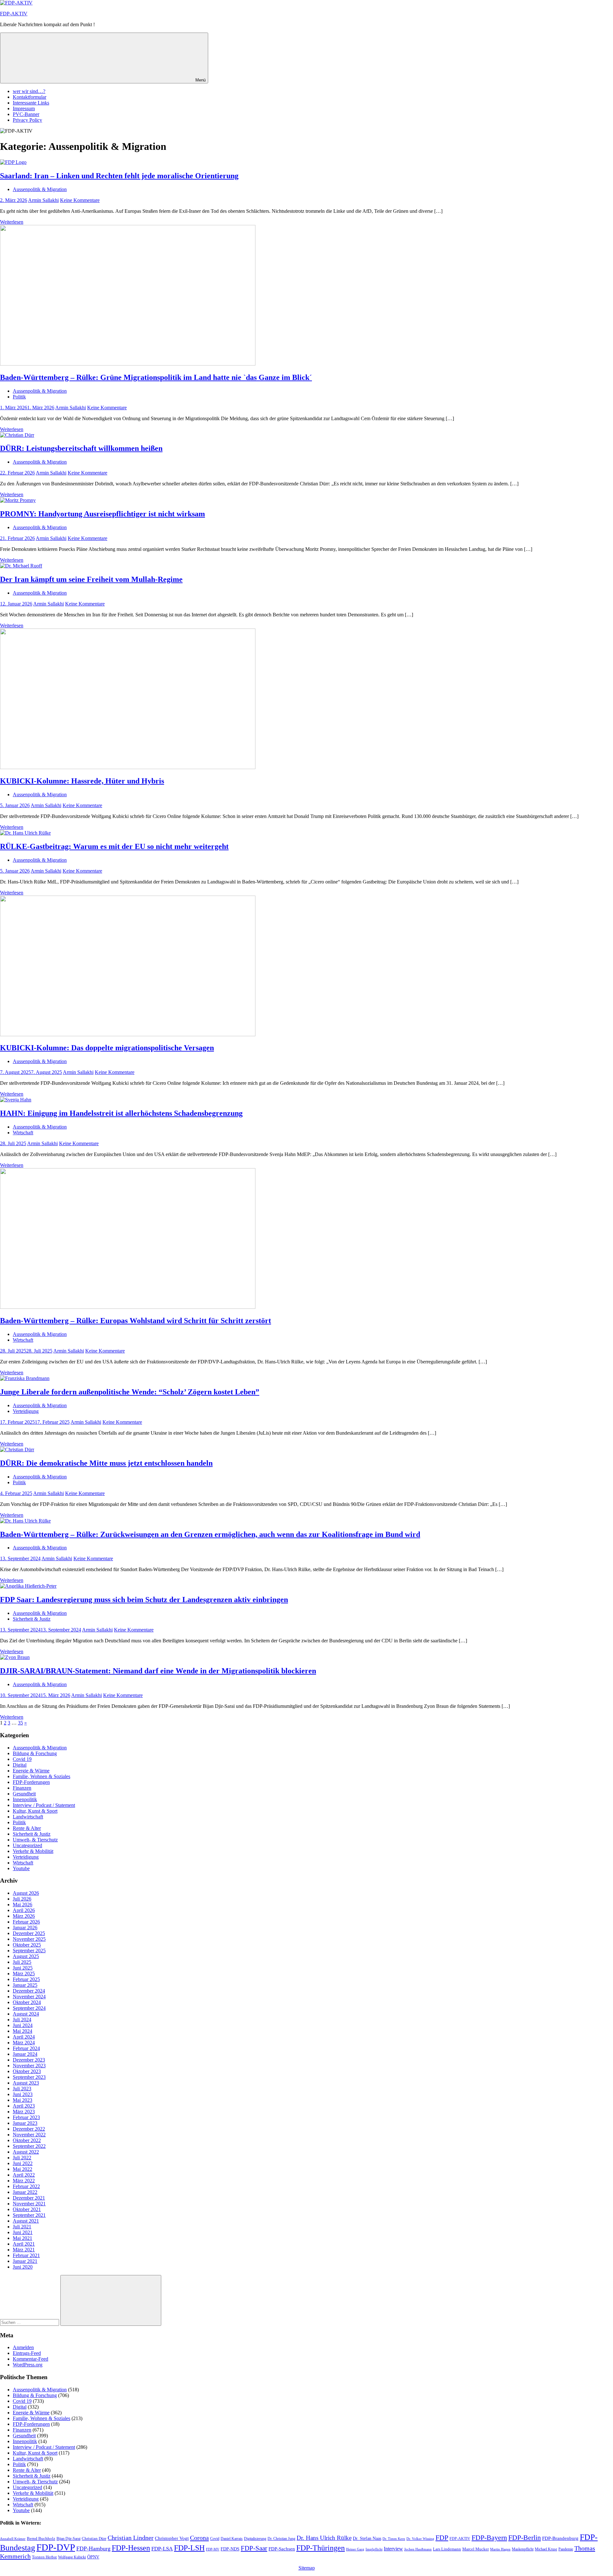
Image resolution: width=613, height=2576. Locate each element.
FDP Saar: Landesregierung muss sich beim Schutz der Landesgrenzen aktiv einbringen (144, 1600)
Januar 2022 (25, 2192)
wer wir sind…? (29, 91)
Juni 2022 (23, 2163)
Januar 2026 (25, 1928)
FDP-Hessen (131, 2548)
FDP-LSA (162, 2549)
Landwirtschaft (28, 1817)
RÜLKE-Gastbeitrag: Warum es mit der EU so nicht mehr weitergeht (114, 846)
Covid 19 (22, 1759)
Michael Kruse (546, 2549)
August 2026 (26, 1893)
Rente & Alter (27, 1828)
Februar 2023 (26, 2117)
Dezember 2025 (29, 1933)
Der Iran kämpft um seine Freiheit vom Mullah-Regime (91, 579)
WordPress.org (28, 2365)
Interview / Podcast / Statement (44, 1805)
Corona (199, 2538)
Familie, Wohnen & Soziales (42, 1776)
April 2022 (24, 2175)
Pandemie (566, 2549)
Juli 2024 (22, 2020)
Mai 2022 (23, 2169)
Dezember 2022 (29, 2129)
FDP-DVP (56, 2547)
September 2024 (29, 2008)
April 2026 (24, 1910)
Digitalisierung (255, 2539)
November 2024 (29, 1997)
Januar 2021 (25, 2261)
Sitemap (307, 2568)
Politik (19, 397)
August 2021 (26, 2221)
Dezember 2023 (29, 2060)
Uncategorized (27, 1845)
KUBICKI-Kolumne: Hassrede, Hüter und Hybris (82, 781)
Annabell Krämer (13, 2539)
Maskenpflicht (523, 2549)
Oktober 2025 (27, 1945)
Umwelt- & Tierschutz (35, 1840)
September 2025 (29, 1951)
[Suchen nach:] (30, 2322)
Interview (393, 2549)
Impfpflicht (374, 2549)
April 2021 (24, 2244)
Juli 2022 (22, 2158)
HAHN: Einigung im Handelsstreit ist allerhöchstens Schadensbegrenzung (121, 1113)
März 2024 (24, 2043)
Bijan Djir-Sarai (68, 2539)
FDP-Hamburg (93, 2549)
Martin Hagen (500, 2549)
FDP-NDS (230, 2549)
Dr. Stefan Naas (367, 2538)
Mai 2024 (23, 2031)
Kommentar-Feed (30, 2359)
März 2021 (24, 2250)
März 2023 (24, 2112)
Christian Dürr (94, 2538)
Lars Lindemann (447, 2549)
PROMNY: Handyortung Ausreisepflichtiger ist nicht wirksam (102, 514)
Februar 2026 (26, 1922)
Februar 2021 (26, 2255)
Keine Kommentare (80, 200)
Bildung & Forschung (35, 1753)
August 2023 (26, 2083)
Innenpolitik (25, 1799)
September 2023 (29, 2077)
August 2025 (26, 1956)
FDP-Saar (254, 2548)
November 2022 (29, 2135)
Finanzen (22, 1788)
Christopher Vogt (172, 2538)
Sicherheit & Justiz (32, 1619)
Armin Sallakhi (43, 200)
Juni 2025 (23, 1968)
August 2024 (26, 2014)
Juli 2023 (22, 2089)
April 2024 (24, 2037)
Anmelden (23, 2347)
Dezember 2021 (29, 2198)
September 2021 (29, 2215)
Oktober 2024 (27, 2002)
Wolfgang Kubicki (72, 2557)
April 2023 (24, 2106)
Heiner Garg (355, 2549)
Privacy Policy (27, 120)
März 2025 (24, 1974)
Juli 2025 (22, 1962)
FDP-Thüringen (321, 2548)
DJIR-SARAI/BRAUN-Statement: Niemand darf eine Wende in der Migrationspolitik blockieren (158, 1671)
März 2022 (24, 2181)
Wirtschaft (23, 1133)
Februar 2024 (26, 2048)
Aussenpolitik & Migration (40, 189)
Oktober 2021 (27, 2209)
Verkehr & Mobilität (33, 1851)
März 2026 (24, 1916)
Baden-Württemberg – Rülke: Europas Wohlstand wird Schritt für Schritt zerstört (136, 1321)
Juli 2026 (22, 1899)
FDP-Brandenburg (560, 2538)
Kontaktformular (30, 97)
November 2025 (29, 1939)
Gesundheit (24, 1794)
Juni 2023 (23, 2094)
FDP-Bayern (489, 2537)
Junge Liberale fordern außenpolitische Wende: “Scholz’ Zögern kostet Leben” (130, 1392)
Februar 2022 (26, 2186)
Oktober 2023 (27, 2071)
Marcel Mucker (476, 2549)
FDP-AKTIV (14, 14)
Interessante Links (31, 103)
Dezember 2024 (29, 1991)
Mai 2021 (23, 2238)
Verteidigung (26, 1411)
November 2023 (29, 2066)
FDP (442, 2538)
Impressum (24, 108)
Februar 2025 (26, 1979)
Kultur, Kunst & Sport (35, 1811)
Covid (215, 2539)
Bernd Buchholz (41, 2538)
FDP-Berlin (525, 2538)
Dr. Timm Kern (394, 2539)
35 (20, 1723)
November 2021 (29, 2204)
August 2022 (26, 2152)
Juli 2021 (22, 2227)
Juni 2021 (23, 2232)
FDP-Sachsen (282, 2549)
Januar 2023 (25, 2123)
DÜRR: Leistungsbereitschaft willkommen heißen (81, 448)
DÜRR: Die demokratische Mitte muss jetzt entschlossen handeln (106, 1463)
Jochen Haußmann (418, 2549)
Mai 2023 (23, 2100)
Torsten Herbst (44, 2557)
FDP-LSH (189, 2548)
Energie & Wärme (31, 1771)
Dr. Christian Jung (281, 2539)
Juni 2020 (23, 2267)
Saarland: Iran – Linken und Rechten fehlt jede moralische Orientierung (119, 176)
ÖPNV (93, 2557)
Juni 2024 (23, 2025)
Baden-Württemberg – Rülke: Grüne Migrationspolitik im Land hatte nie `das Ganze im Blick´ (156, 377)
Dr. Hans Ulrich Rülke (324, 2538)
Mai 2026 (23, 1905)
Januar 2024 (25, 2054)
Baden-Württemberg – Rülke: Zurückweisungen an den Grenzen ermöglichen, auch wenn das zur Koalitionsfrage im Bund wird (210, 1534)
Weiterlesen (12, 222)
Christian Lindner (131, 2538)
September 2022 (29, 2146)
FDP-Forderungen (31, 1782)
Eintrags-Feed (27, 2353)
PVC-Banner (26, 114)
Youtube (21, 1868)
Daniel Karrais (232, 2539)
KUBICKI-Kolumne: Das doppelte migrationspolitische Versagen (107, 1048)
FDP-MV (213, 2549)
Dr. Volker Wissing (420, 2539)
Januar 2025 (25, 1985)
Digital (20, 1765)
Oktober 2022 (27, 2140)
